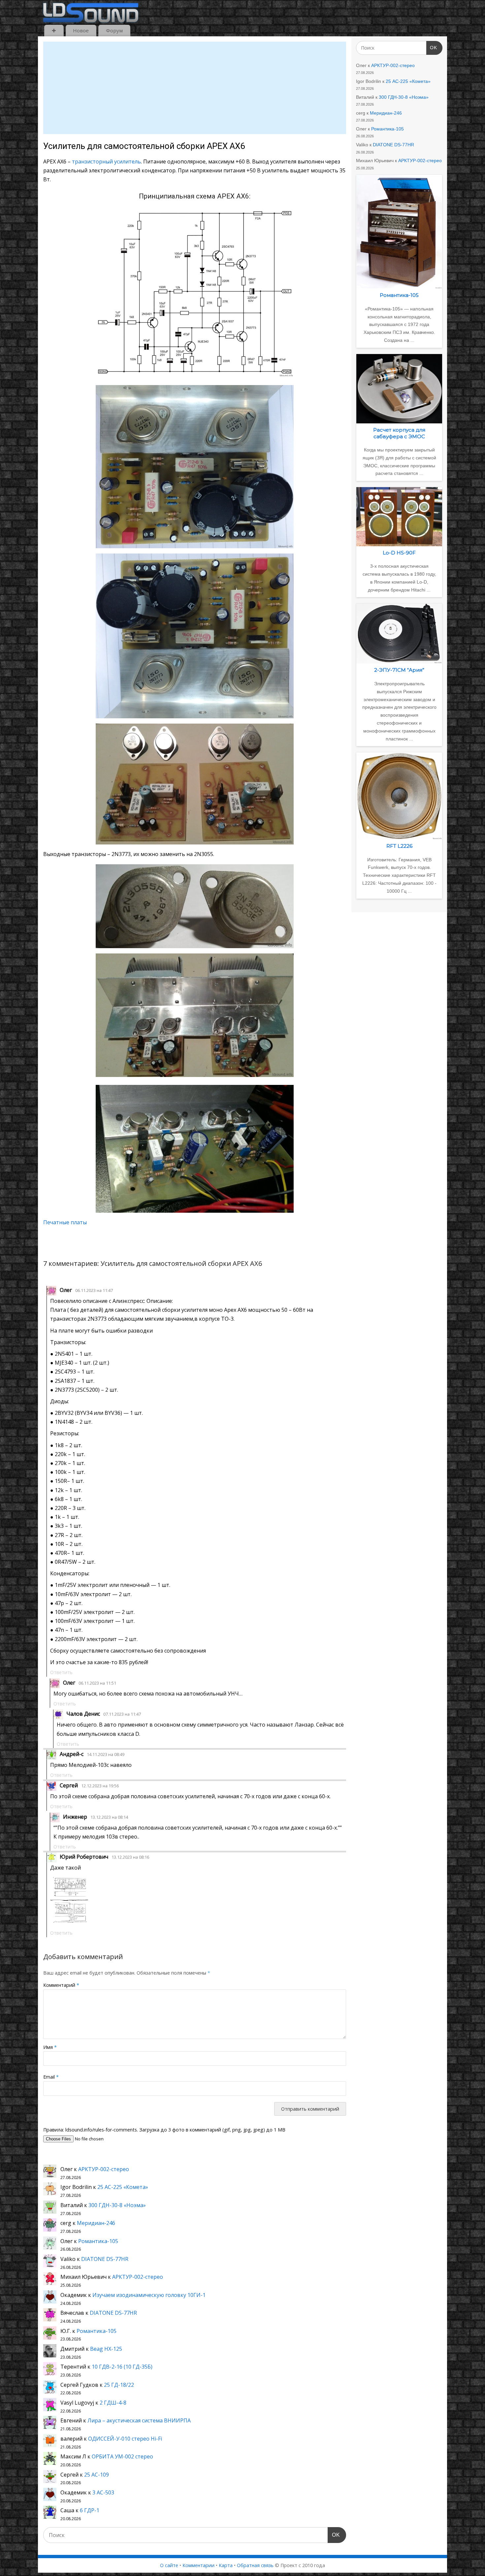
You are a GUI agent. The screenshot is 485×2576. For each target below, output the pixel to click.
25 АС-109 (97, 2475)
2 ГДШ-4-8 (113, 2403)
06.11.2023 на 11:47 (94, 1290)
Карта (226, 2565)
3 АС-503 (103, 2492)
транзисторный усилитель (106, 161)
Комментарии (198, 2565)
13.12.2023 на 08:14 (109, 1817)
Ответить (61, 1672)
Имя (50, 2047)
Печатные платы (65, 1222)
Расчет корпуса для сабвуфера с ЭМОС (399, 433)
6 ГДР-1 (90, 2510)
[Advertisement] (195, 88)
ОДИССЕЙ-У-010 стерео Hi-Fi (125, 2439)
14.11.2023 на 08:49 (106, 1754)
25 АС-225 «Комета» (123, 2187)
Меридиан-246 (96, 2223)
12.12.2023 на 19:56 (100, 1786)
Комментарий (61, 1985)
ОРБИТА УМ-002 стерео (122, 2456)
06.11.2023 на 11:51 (97, 1683)
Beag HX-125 (106, 2349)
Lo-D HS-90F (399, 553)
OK (334, 2535)
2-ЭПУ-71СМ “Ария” (399, 670)
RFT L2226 (399, 846)
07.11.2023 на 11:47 (122, 1714)
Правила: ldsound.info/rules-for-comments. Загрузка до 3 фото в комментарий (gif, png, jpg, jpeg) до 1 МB (164, 2130)
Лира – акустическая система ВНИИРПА (139, 2420)
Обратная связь (255, 2565)
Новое (81, 30)
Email (51, 2077)
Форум (114, 30)
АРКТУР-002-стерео (104, 2169)
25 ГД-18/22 (119, 2385)
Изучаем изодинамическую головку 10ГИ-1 (149, 2295)
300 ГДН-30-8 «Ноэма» (117, 2205)
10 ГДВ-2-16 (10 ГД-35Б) (122, 2367)
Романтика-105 (98, 2241)
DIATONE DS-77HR (105, 2259)
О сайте (169, 2565)
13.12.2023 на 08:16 (130, 1857)
